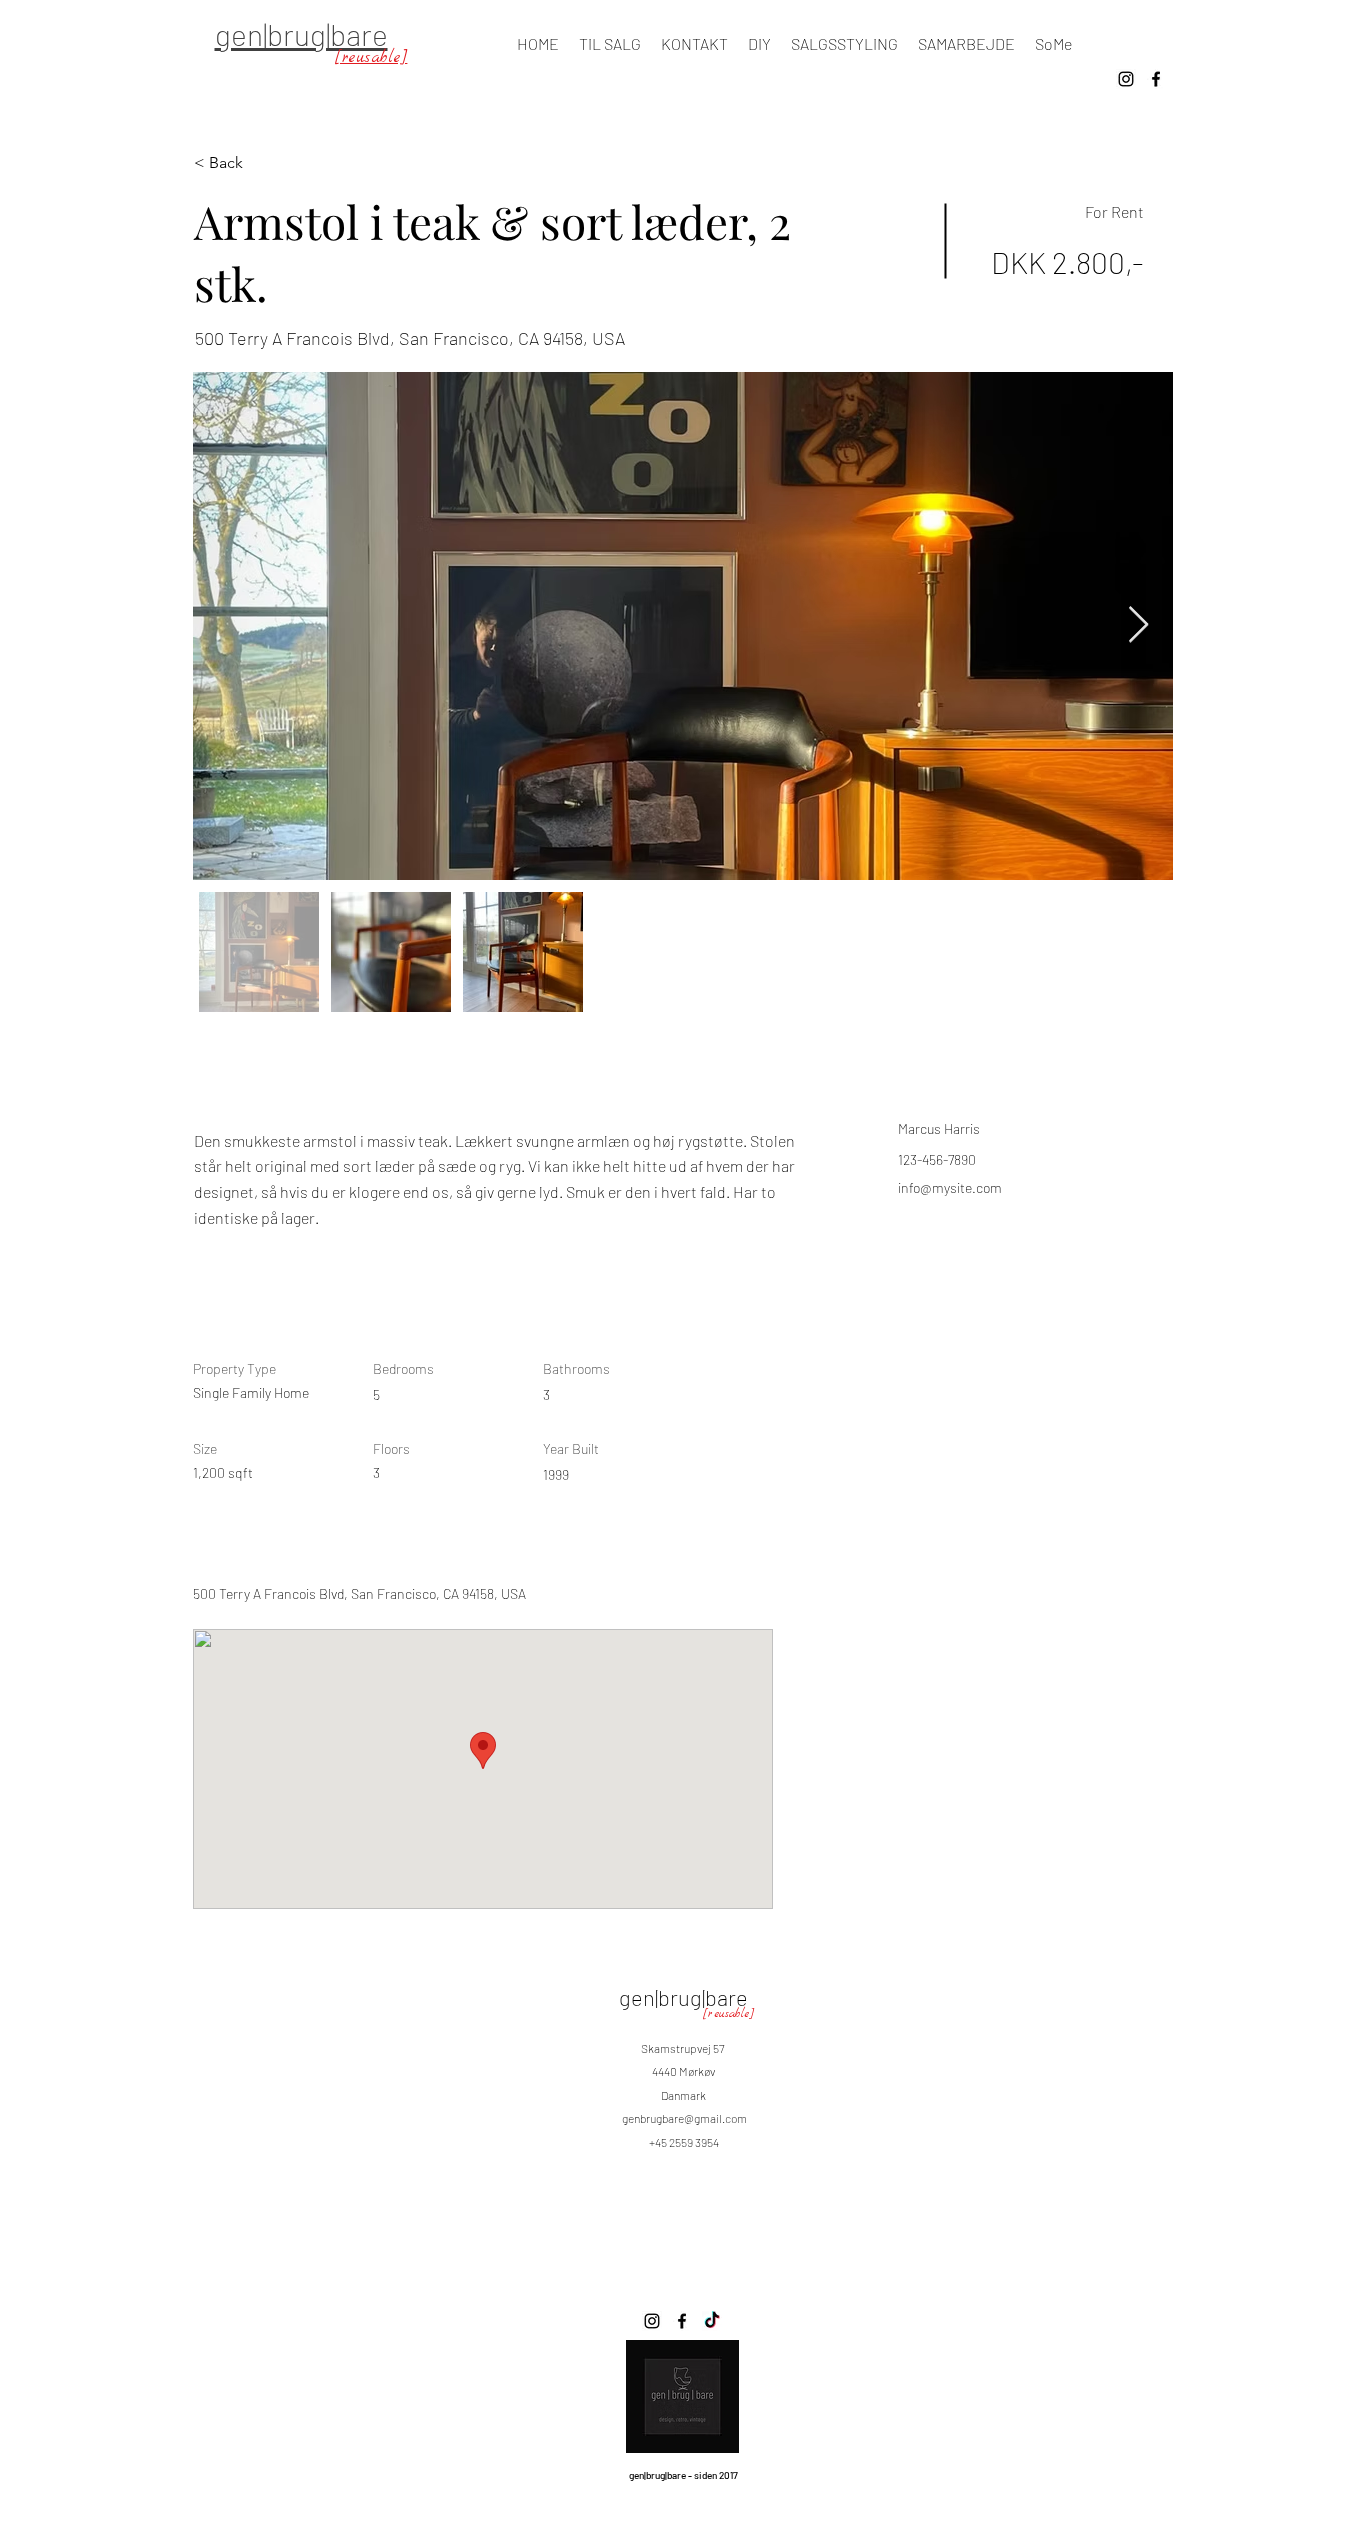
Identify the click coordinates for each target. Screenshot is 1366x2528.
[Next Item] (1138, 625)
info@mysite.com (950, 1187)
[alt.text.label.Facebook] (1156, 79)
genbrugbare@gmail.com (684, 2118)
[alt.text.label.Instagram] (1126, 79)
